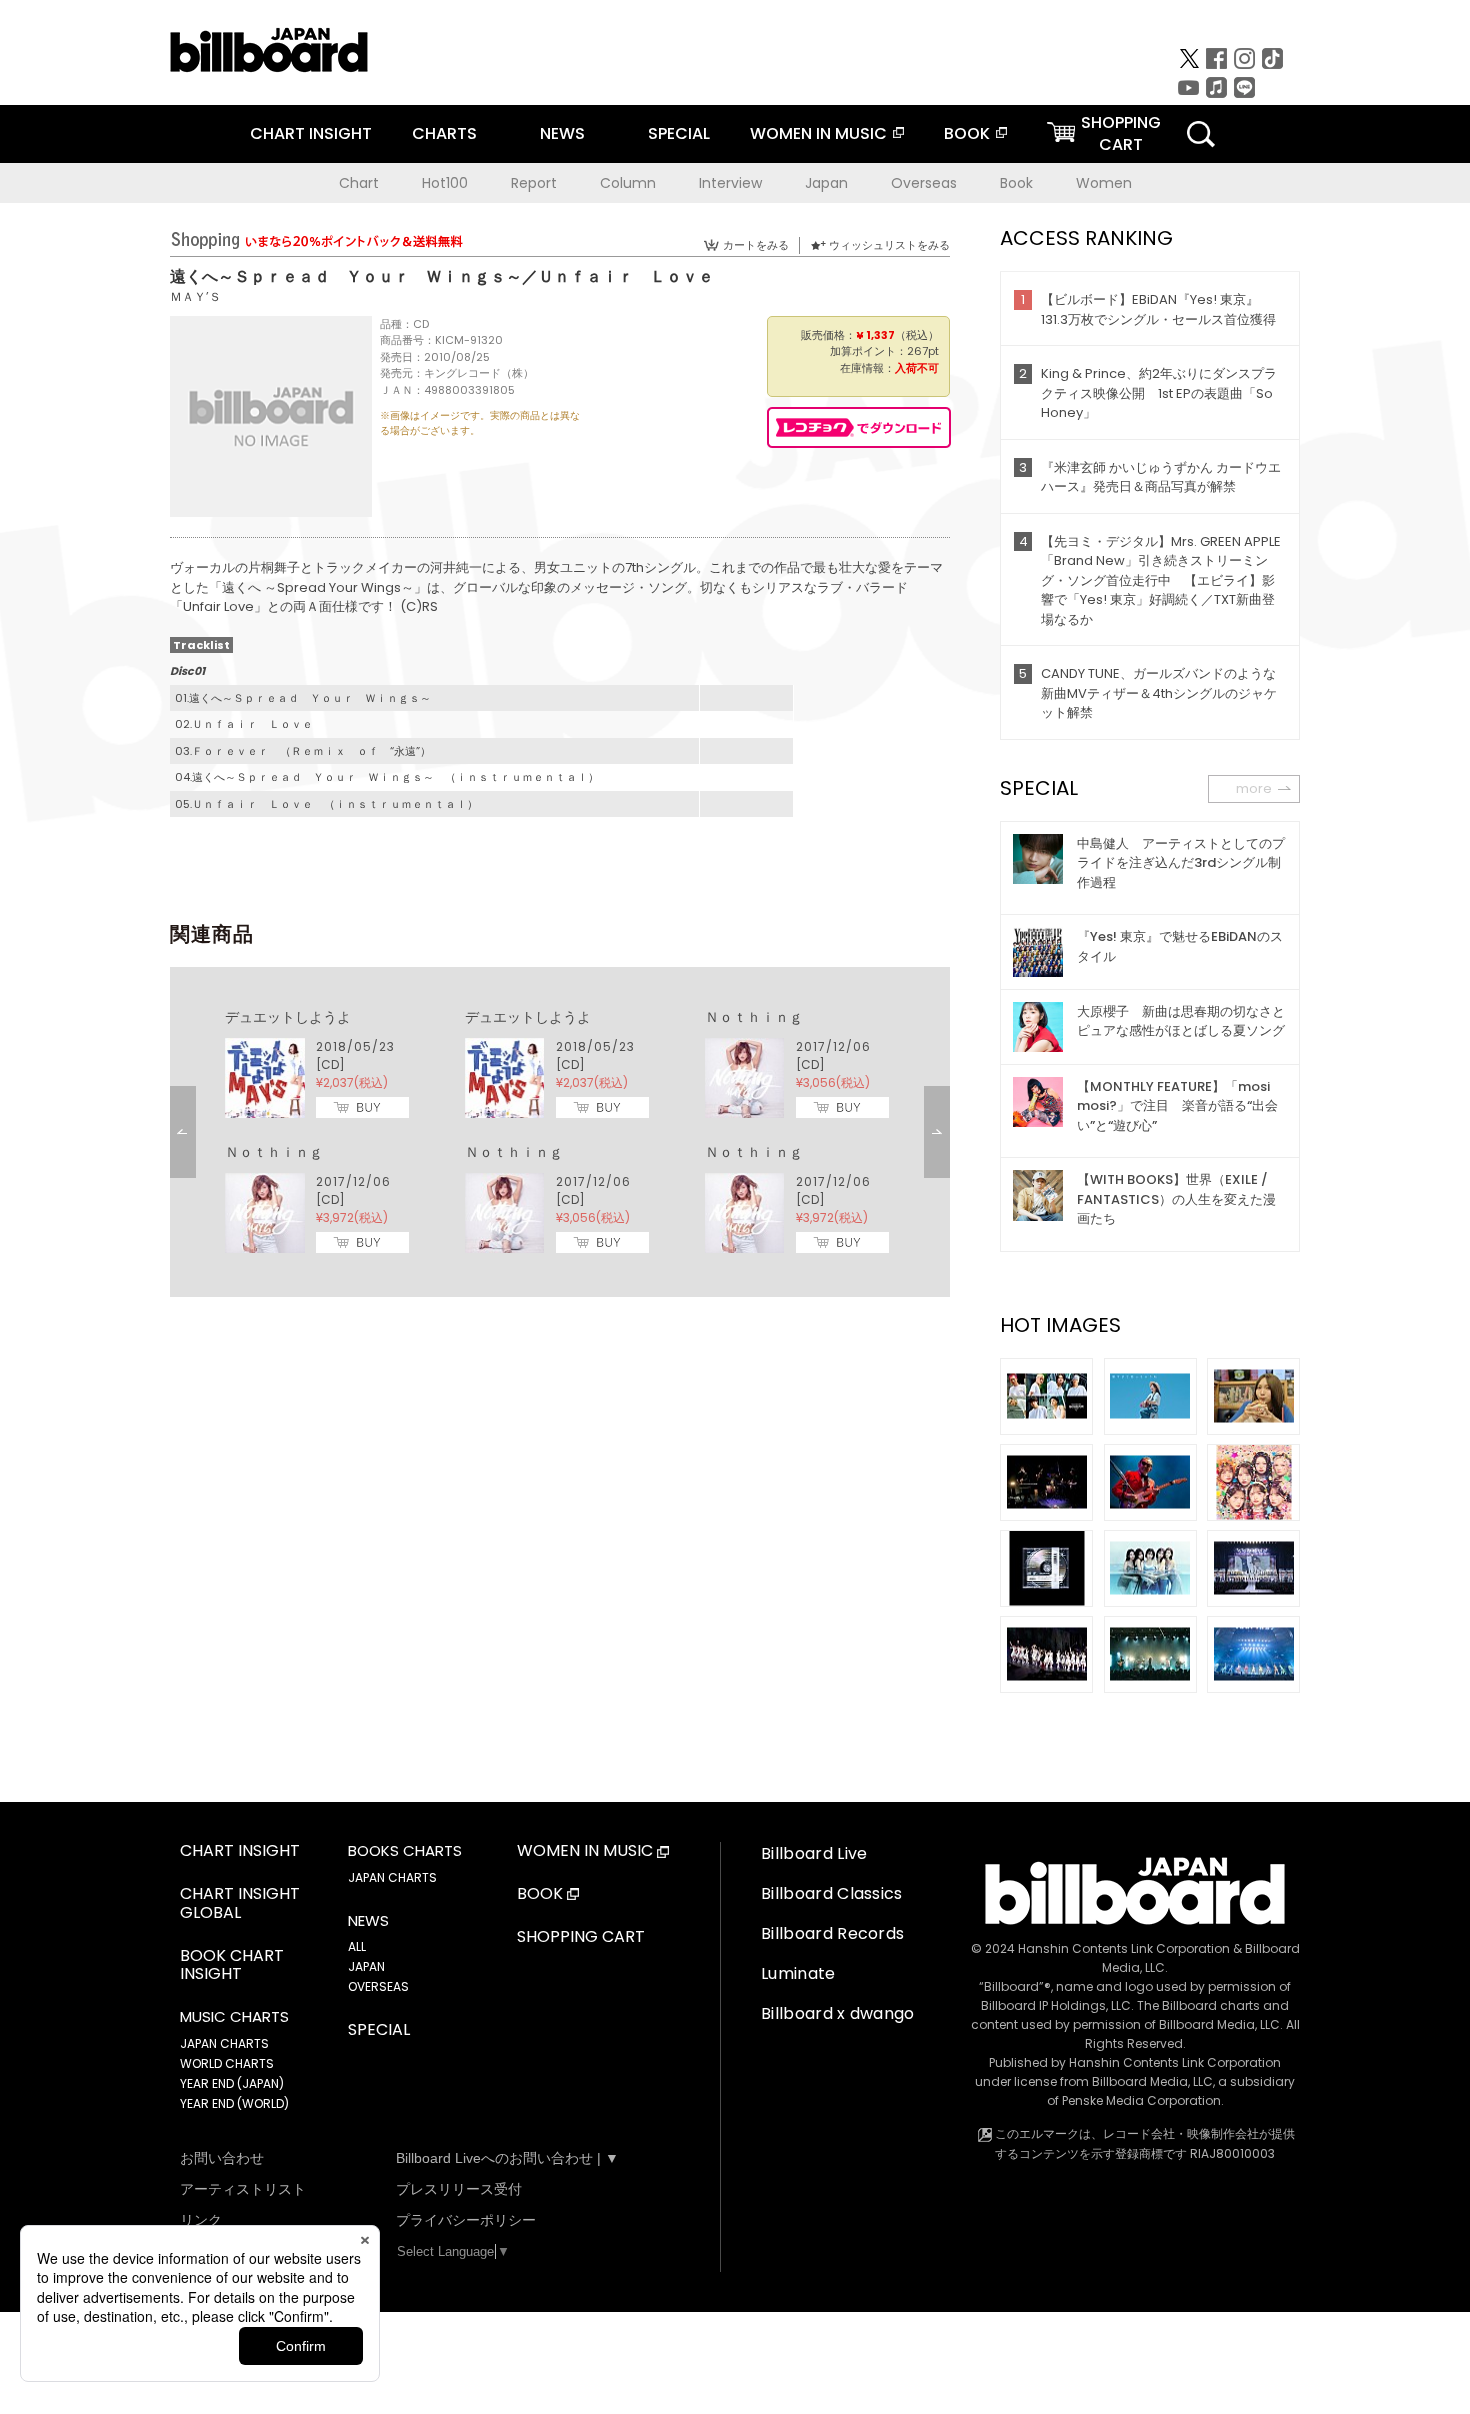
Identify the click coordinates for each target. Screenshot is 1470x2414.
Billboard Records (832, 1933)
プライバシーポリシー (466, 2220)
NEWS (562, 133)
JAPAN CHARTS (224, 2043)
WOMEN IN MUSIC (818, 133)
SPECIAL (679, 133)
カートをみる (756, 245)
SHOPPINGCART (1121, 133)
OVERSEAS (378, 1986)
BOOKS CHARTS (405, 1851)
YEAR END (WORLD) (234, 2103)
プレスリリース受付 (459, 2189)
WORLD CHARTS (227, 2063)
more (1254, 788)
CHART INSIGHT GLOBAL (240, 1904)
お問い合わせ (222, 2158)
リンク (201, 2220)
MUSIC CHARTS (234, 2017)
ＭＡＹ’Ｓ (195, 296)
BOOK (967, 133)
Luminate (798, 1973)
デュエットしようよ (288, 1017)
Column (628, 183)
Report (534, 183)
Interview (730, 183)
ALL (357, 1946)
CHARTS (444, 133)
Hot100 (445, 183)
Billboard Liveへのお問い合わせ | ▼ (507, 2158)
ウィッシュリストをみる (889, 245)
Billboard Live (814, 1853)
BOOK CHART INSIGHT (232, 1966)
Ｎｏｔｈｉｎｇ (754, 1017)
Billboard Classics (832, 1893)
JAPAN (366, 1966)
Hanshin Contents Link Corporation (1124, 1948)
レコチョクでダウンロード (859, 427)
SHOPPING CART (581, 1937)
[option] (560, 1132)
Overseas (924, 183)
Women (1104, 183)
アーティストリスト (243, 2189)
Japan (826, 183)
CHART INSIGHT (311, 133)
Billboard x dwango (838, 2013)
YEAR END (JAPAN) (232, 2083)
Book (1016, 183)
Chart (359, 183)
